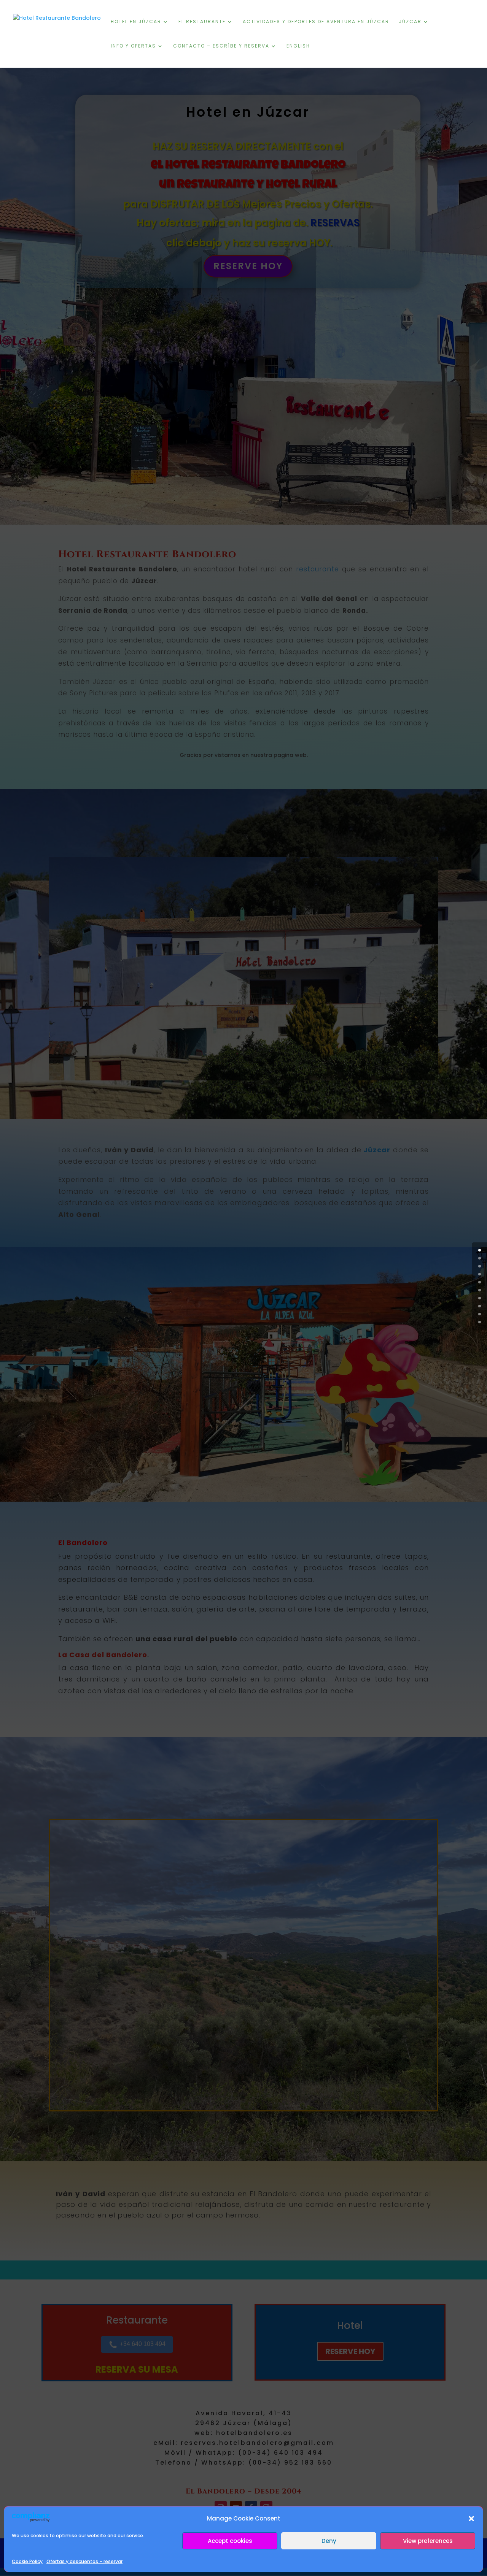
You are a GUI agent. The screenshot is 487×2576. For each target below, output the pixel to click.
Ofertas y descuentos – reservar (84, 2561)
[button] (471, 2519)
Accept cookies (230, 2541)
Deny (329, 2541)
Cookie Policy (27, 2561)
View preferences (428, 2541)
